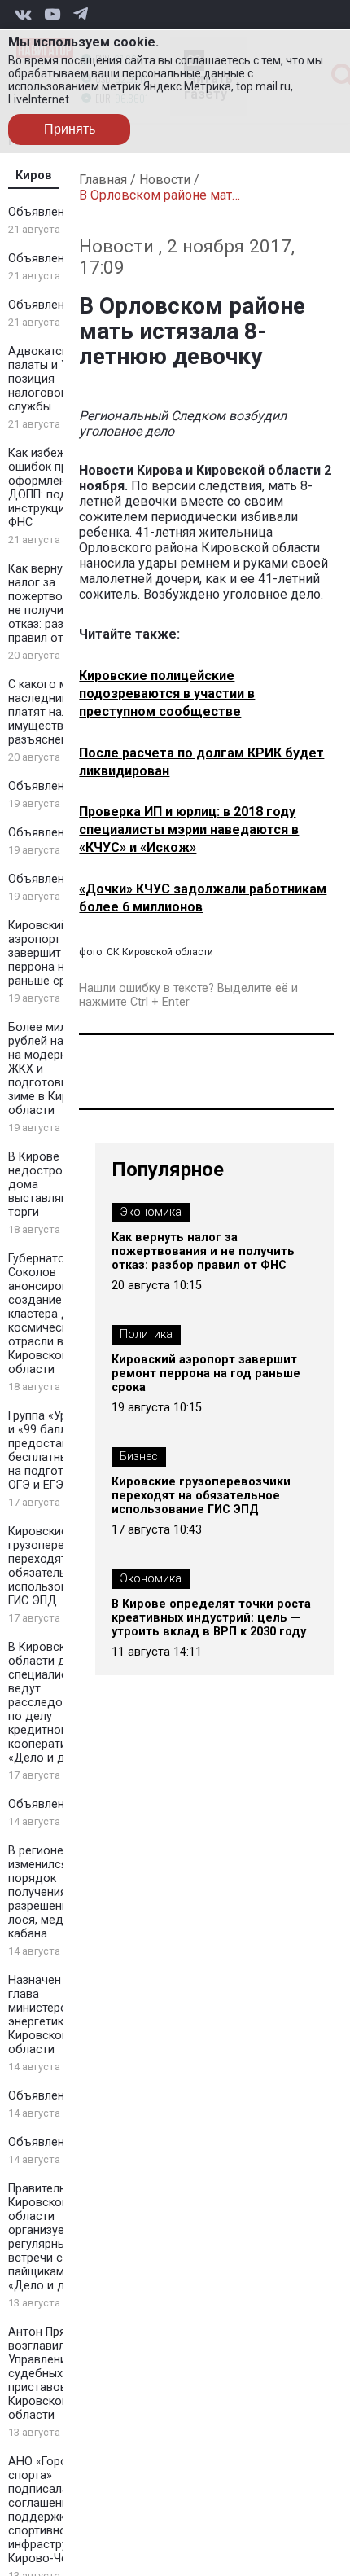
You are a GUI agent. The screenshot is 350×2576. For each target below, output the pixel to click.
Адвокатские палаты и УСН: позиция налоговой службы (47, 379)
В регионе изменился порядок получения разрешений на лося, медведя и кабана (55, 1892)
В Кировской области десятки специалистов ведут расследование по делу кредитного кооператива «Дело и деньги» (56, 1703)
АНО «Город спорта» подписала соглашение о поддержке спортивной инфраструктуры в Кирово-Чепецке (59, 2510)
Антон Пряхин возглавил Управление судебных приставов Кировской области (46, 2374)
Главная (103, 180)
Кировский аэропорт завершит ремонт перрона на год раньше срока (57, 953)
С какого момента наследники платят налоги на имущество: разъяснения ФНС (58, 712)
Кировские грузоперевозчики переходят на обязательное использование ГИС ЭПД (59, 1566)
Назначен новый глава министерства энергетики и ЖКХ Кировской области (58, 2015)
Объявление (43, 212)
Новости (165, 180)
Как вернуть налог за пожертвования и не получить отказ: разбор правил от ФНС (57, 603)
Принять (70, 129)
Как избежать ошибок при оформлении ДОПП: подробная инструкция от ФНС (58, 488)
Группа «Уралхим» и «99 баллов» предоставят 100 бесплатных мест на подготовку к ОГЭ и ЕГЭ (57, 1450)
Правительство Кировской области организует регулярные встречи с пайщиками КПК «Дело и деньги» (55, 2237)
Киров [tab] (34, 176)
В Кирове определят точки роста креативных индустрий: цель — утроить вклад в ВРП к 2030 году (211, 1618)
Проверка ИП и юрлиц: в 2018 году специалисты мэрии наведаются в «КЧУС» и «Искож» (189, 829)
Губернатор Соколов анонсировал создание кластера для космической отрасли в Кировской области (45, 1314)
